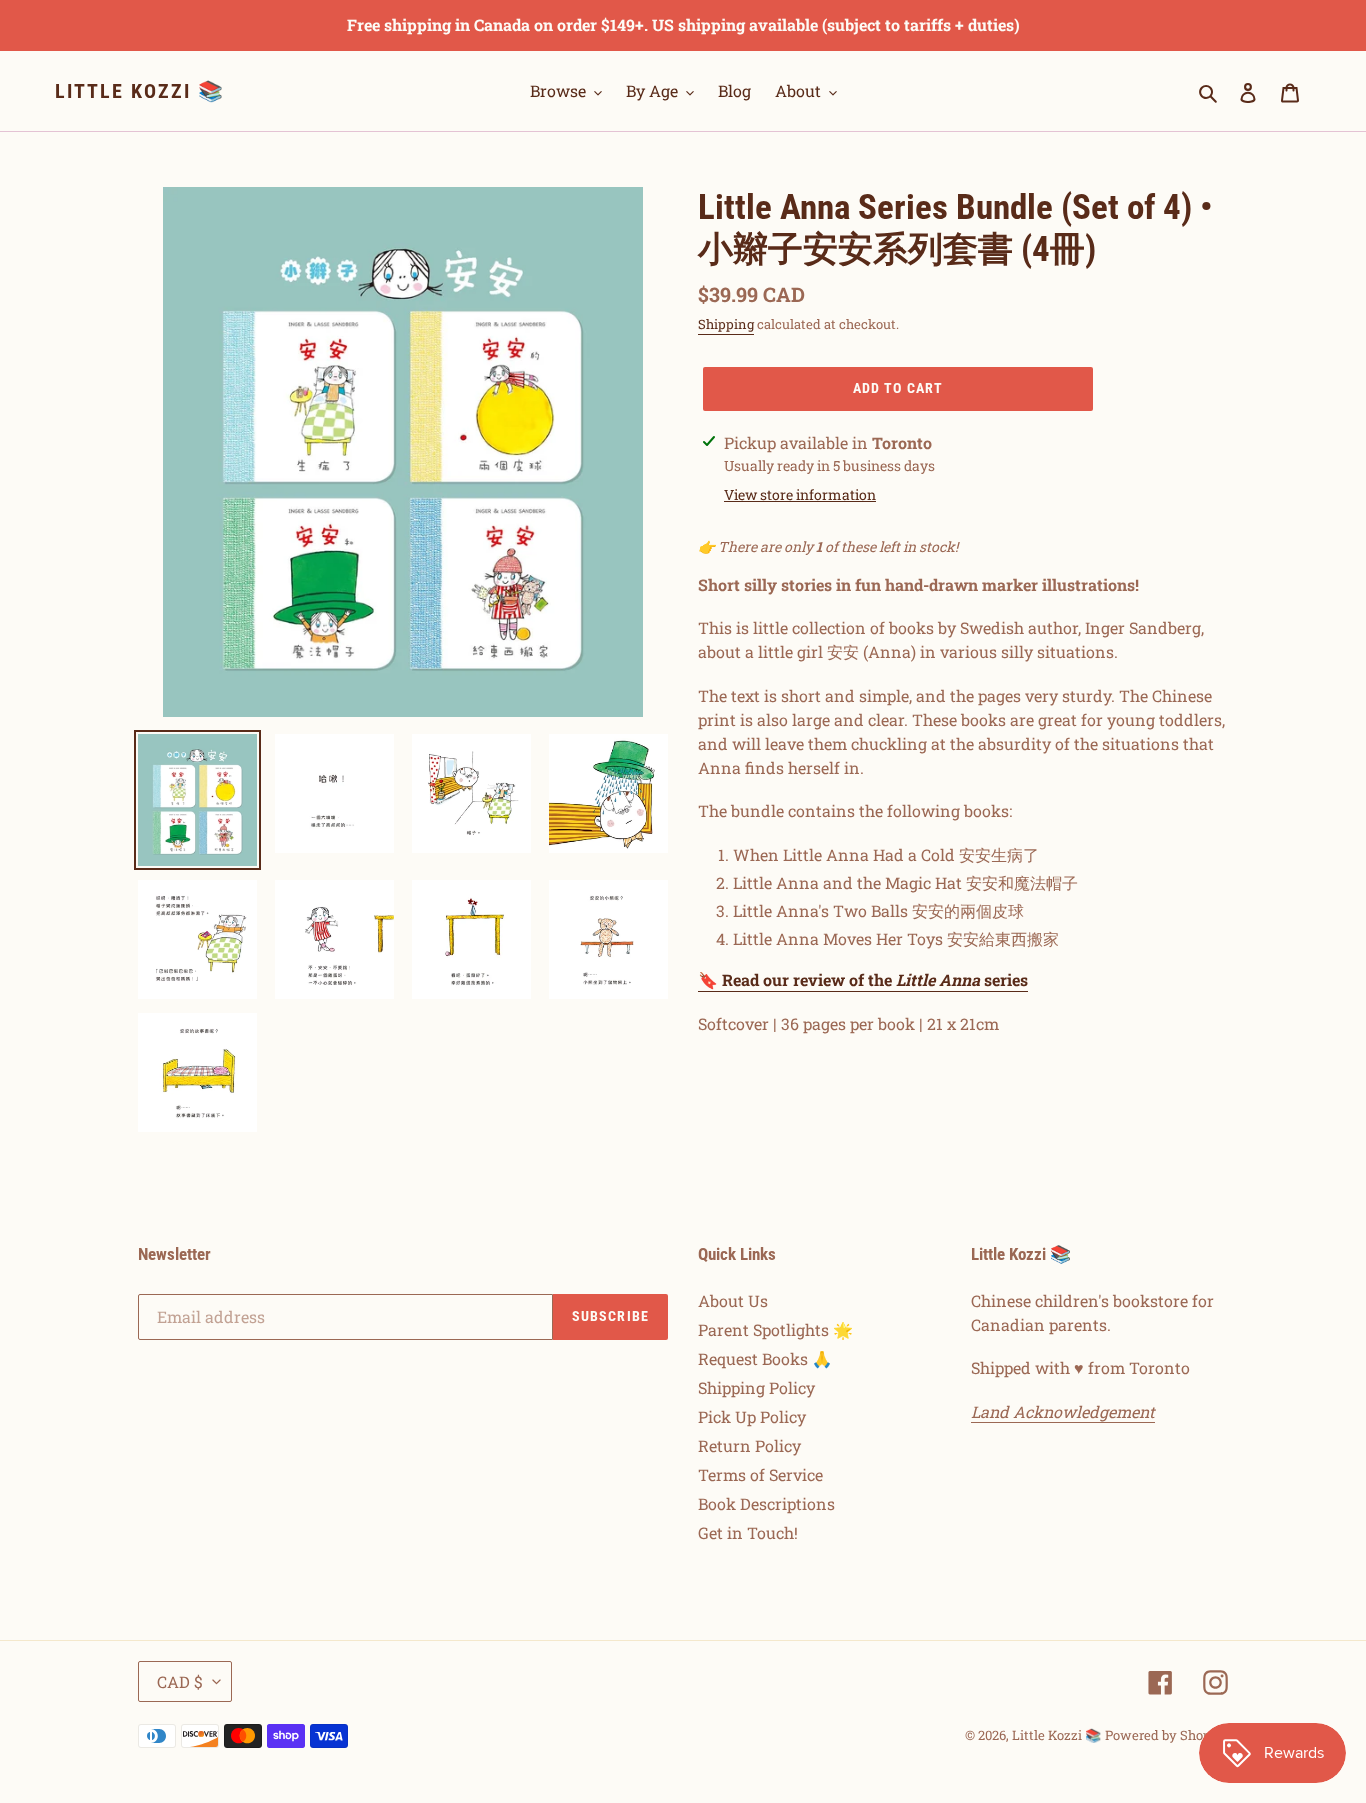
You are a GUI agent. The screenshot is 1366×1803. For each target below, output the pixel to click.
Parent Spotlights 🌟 (775, 1329)
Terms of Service (760, 1474)
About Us (733, 1300)
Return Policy (749, 1445)
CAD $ (180, 1681)
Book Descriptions (766, 1503)
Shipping (726, 324)
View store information (800, 494)
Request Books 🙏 (765, 1358)
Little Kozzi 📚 (140, 91)
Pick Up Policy (752, 1416)
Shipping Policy (756, 1387)
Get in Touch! (748, 1532)
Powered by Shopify (1166, 1735)
